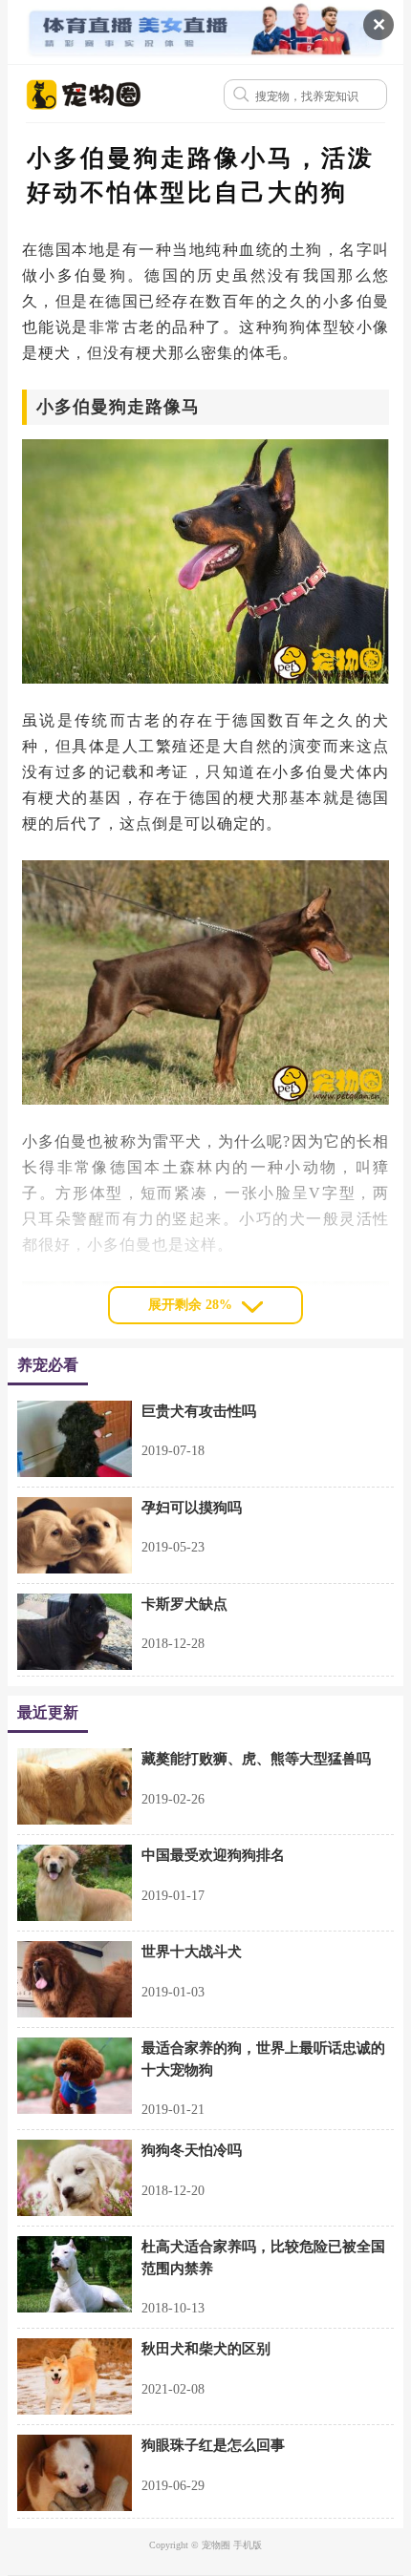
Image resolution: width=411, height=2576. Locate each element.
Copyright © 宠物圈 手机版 (205, 2545)
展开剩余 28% (190, 1305)
